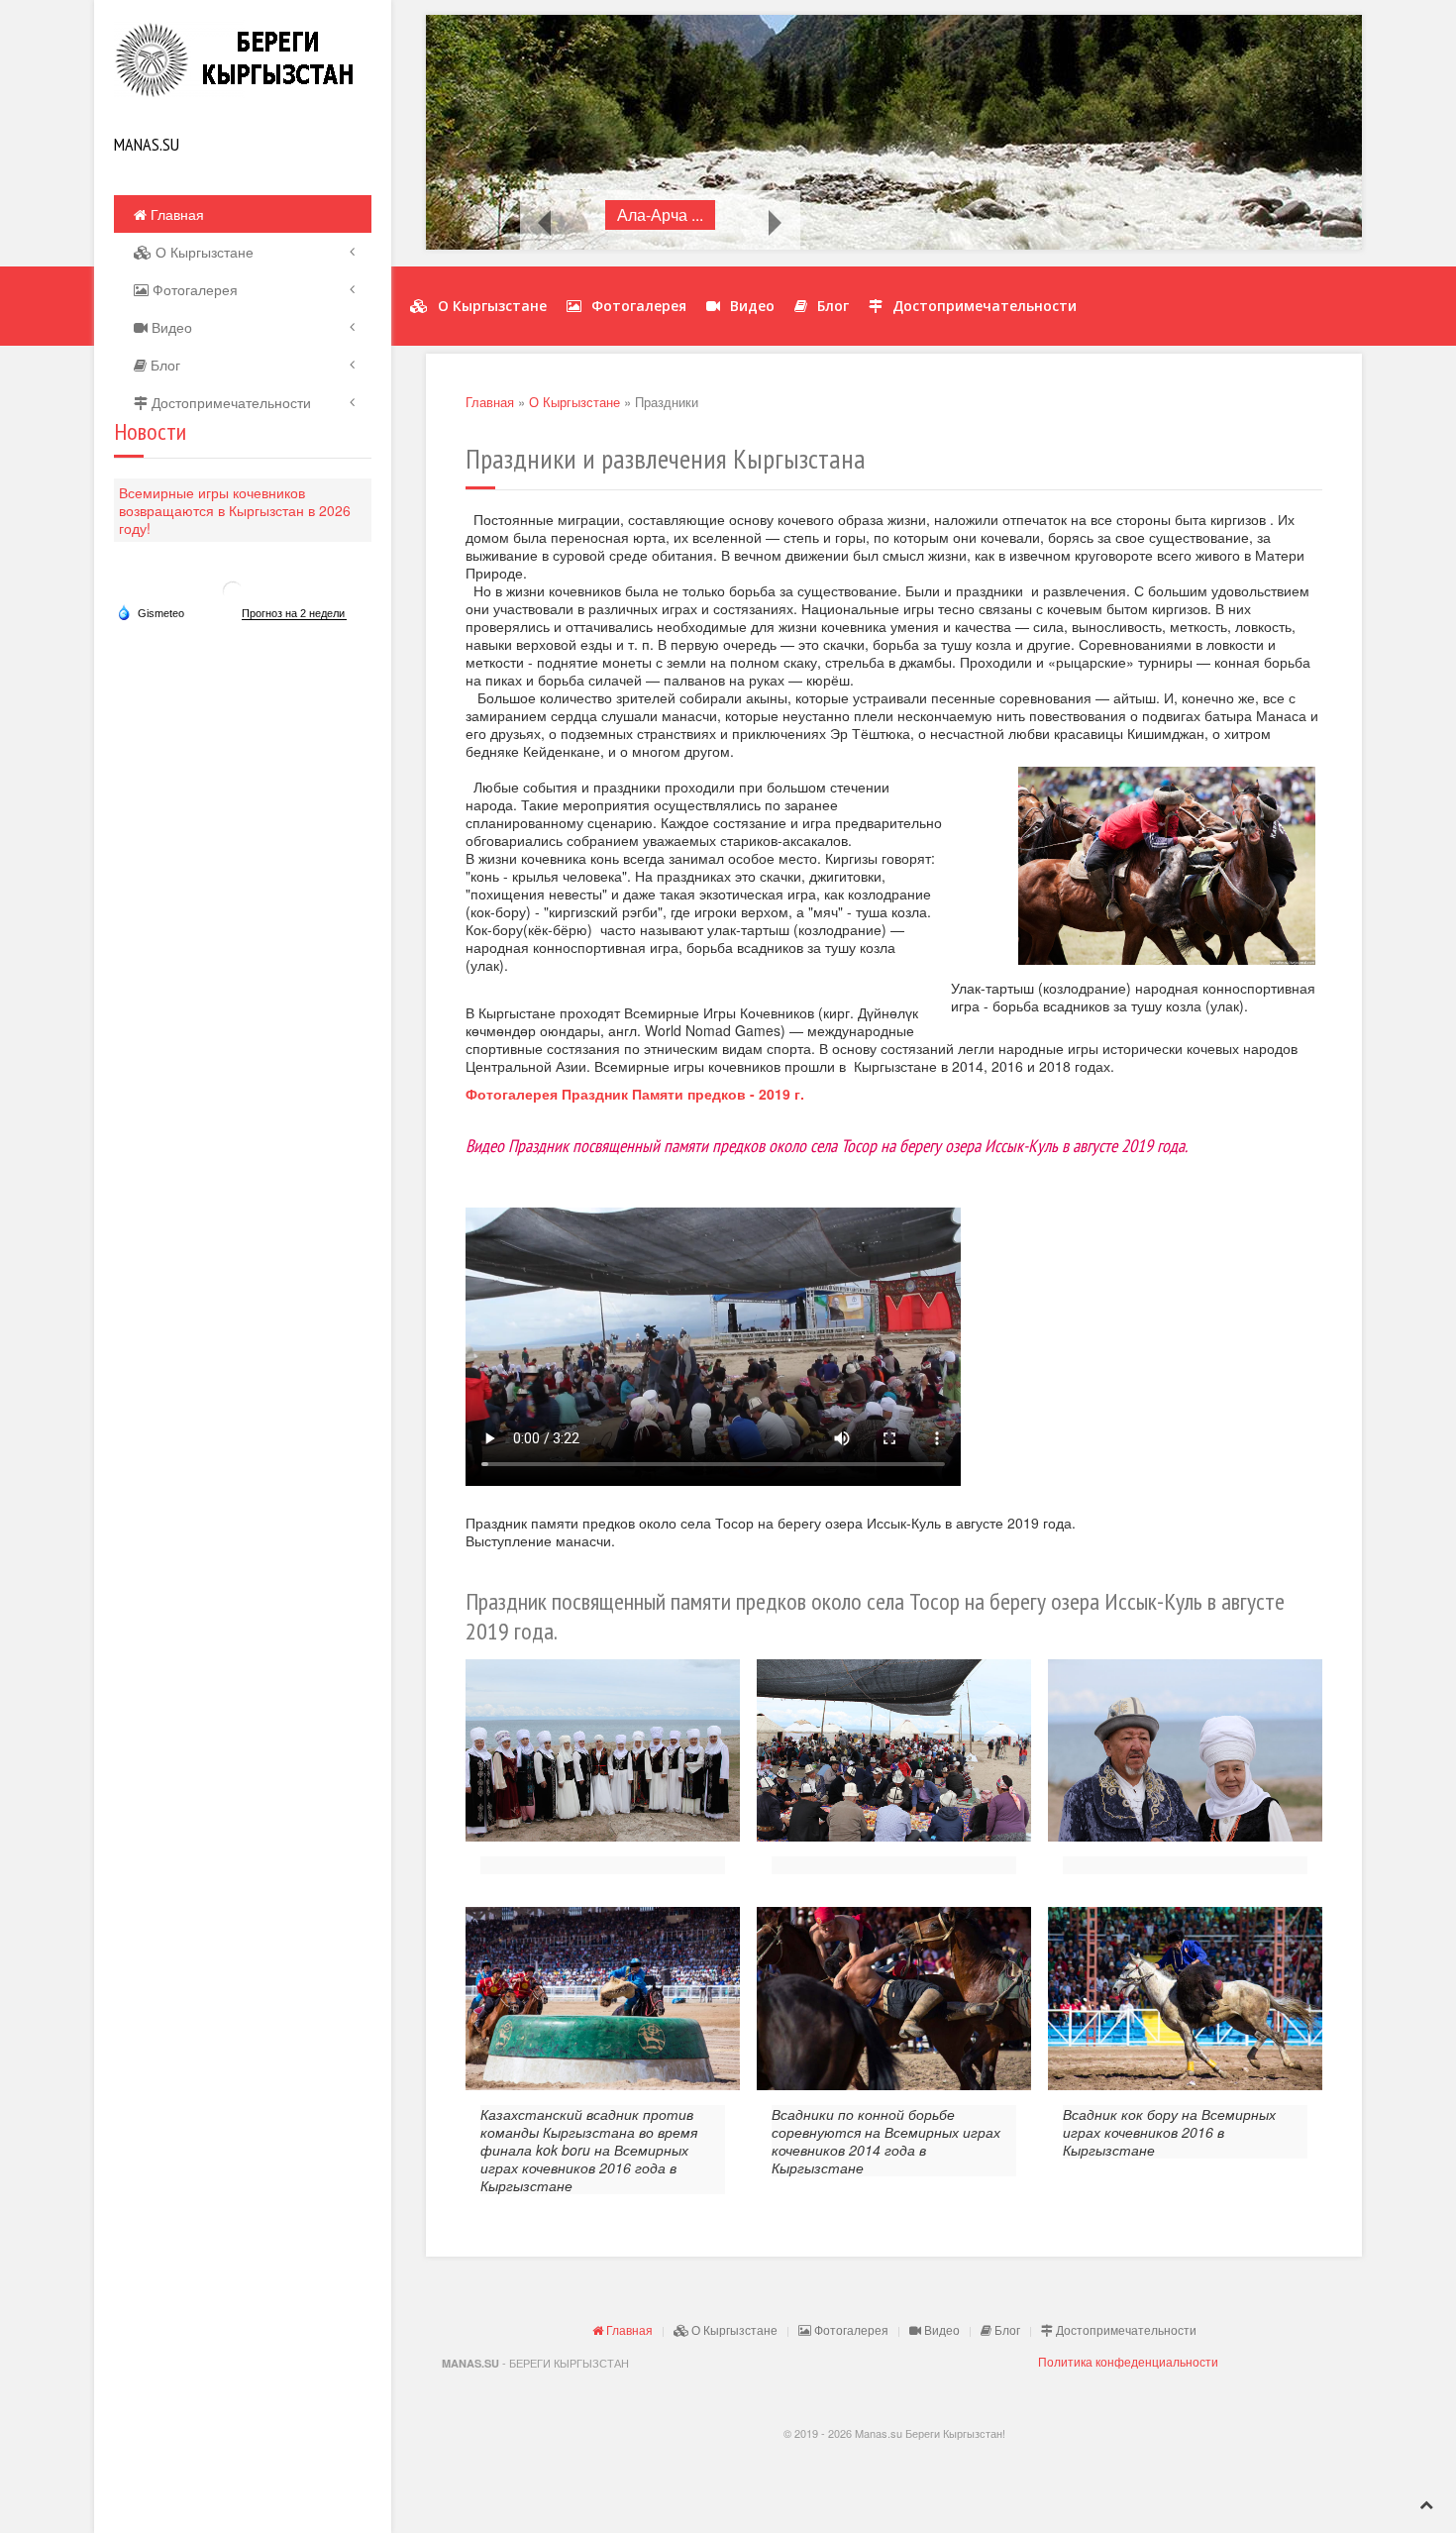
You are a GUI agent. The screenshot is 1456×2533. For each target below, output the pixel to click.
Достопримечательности (229, 402)
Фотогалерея (193, 289)
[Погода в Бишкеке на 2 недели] (294, 614)
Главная (175, 214)
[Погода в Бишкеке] (233, 590)
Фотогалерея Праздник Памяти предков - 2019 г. (635, 1094)
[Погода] (151, 612)
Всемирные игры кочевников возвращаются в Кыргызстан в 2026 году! (235, 510)
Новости (150, 431)
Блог (163, 365)
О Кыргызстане (203, 252)
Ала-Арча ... (660, 214)
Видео (170, 327)
